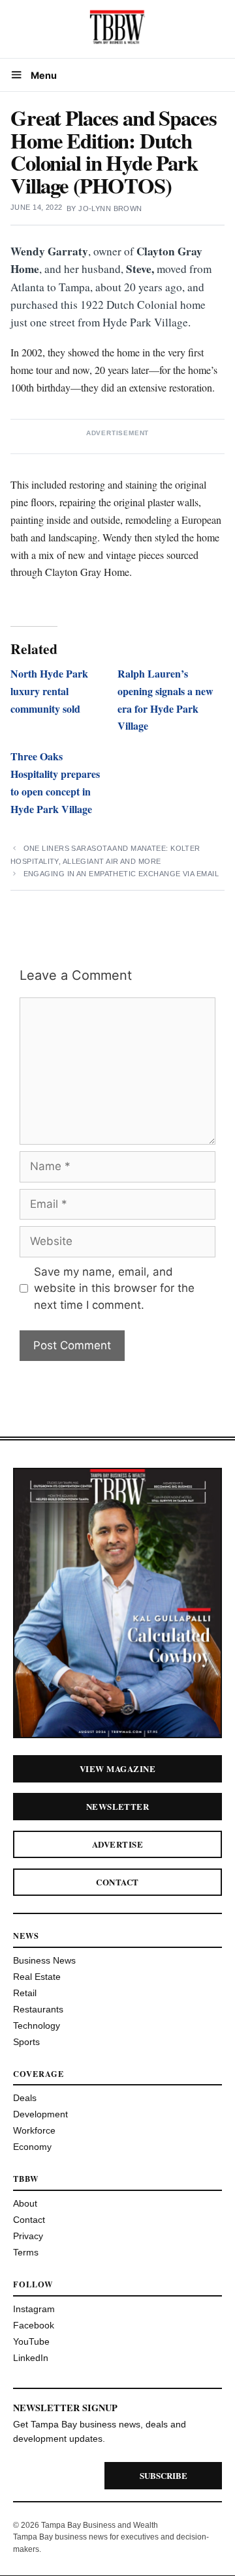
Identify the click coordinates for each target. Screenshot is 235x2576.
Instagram (34, 2309)
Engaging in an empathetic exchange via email (121, 874)
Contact (117, 1882)
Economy (32, 2147)
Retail (25, 1993)
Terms (26, 2252)
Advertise (117, 1844)
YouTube (31, 2341)
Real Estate (37, 1977)
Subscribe (164, 2475)
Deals (25, 2098)
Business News (44, 1960)
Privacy (28, 2236)
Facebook (34, 2325)
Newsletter (118, 1806)
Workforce (34, 2130)
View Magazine (117, 1768)
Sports (26, 2042)
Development (40, 2114)
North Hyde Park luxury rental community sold (49, 691)
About (25, 2203)
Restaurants (38, 2009)
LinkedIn (31, 2358)
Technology (37, 2025)
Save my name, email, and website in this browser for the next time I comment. (114, 1288)
